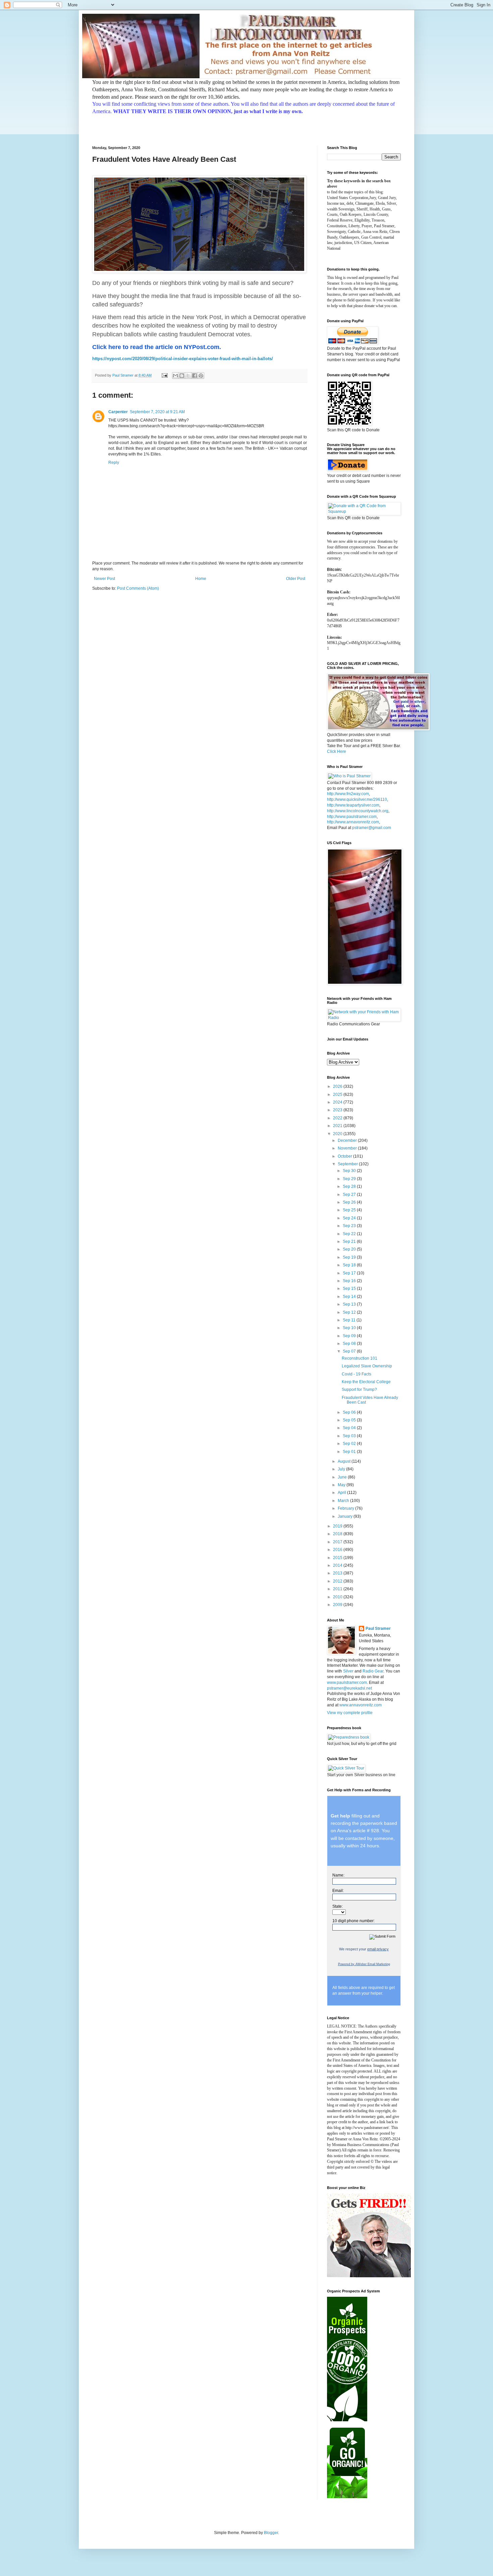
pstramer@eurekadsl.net (349, 1688)
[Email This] (175, 376)
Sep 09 (350, 1336)
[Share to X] (188, 376)
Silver (348, 1671)
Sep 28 (350, 1186)
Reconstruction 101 (360, 1358)
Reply (114, 463)
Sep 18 (350, 1265)
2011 (338, 1589)
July (342, 1469)
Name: (338, 1875)
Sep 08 (350, 1344)
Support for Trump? (359, 1390)
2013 (338, 1573)
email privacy (378, 1949)
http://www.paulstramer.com (352, 817)
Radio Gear (373, 1671)
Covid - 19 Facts (357, 1374)
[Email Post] (164, 375)
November (348, 1148)
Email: (338, 1891)
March (344, 1501)
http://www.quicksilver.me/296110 (357, 799)
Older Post (296, 579)
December (348, 1140)
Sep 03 (350, 1436)
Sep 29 (350, 1179)
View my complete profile (350, 1713)
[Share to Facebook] (195, 376)
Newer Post (104, 579)
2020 (338, 1134)
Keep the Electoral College (366, 1382)
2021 (338, 1126)
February (346, 1508)
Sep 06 (350, 1412)
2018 (338, 1534)
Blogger (271, 2533)
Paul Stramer (378, 1629)
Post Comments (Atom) (138, 588)
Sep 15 (350, 1289)
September (348, 1164)
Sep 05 (350, 1420)
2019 (338, 1526)
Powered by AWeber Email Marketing (364, 1964)
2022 (338, 1118)
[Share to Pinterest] (201, 376)
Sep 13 (350, 1304)
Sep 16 (350, 1281)
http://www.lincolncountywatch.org (358, 811)
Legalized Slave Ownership (367, 1366)
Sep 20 (350, 1249)
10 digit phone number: (353, 1921)
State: (338, 1906)
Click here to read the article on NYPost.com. (157, 347)
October (345, 1156)
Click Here (337, 751)
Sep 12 (350, 1312)
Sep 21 (350, 1242)
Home (201, 579)
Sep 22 (350, 1234)
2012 (338, 1581)
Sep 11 (350, 1320)
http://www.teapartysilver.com (353, 805)
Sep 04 (350, 1428)
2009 (338, 1605)
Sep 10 (350, 1328)
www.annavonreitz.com (361, 1705)
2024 (338, 1102)
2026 (338, 1086)
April (342, 1493)
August (345, 1461)
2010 (338, 1597)
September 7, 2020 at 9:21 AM (157, 412)
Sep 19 (350, 1257)
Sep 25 (350, 1210)
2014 (338, 1565)
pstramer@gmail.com (372, 828)
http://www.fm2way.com (348, 794)
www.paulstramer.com (347, 1683)
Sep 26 (350, 1202)
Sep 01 (350, 1452)
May (342, 1485)
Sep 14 (350, 1297)
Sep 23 (350, 1226)
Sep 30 (350, 1171)
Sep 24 (350, 1218)
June (343, 1477)
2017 (338, 1542)
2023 (338, 1110)
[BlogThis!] (182, 376)
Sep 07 (350, 1351)
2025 (338, 1095)
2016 (338, 1550)
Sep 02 (350, 1444)
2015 (338, 1558)
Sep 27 (350, 1195)
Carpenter (118, 412)
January (346, 1516)
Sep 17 (350, 1273)
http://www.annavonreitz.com (353, 822)
